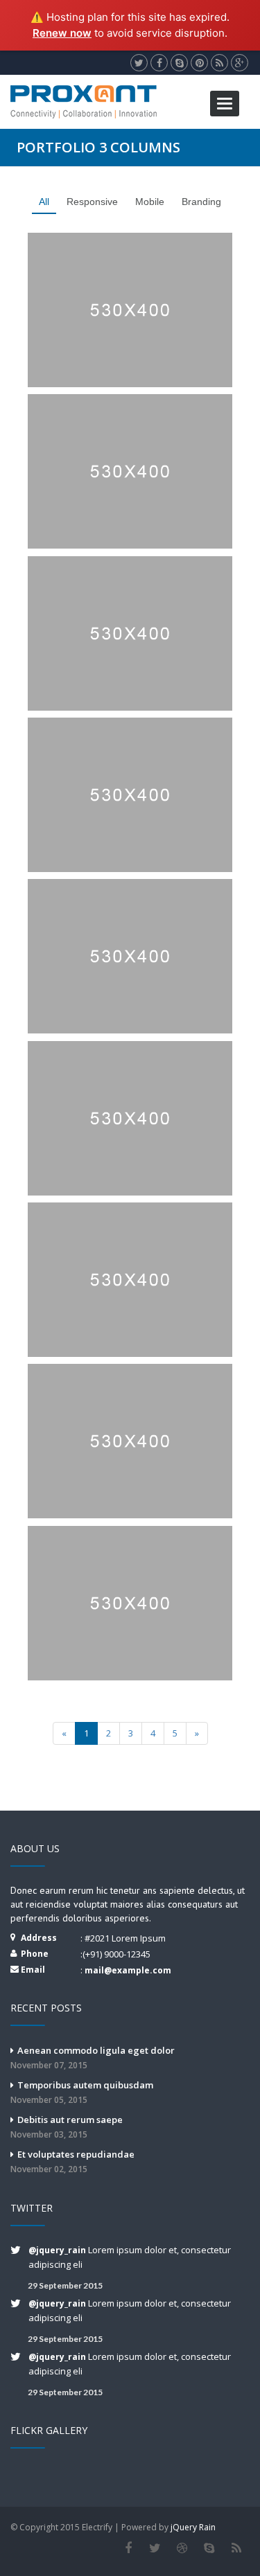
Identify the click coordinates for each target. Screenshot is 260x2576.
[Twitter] (155, 2548)
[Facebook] (128, 2548)
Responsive (92, 202)
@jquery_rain (58, 2250)
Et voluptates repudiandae (72, 2161)
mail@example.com (128, 1970)
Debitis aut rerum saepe (67, 2127)
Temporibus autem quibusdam (82, 2092)
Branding (201, 202)
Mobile (150, 202)
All (44, 202)
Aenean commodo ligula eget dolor (93, 2058)
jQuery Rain (193, 2527)
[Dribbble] (182, 2548)
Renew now (62, 33)
